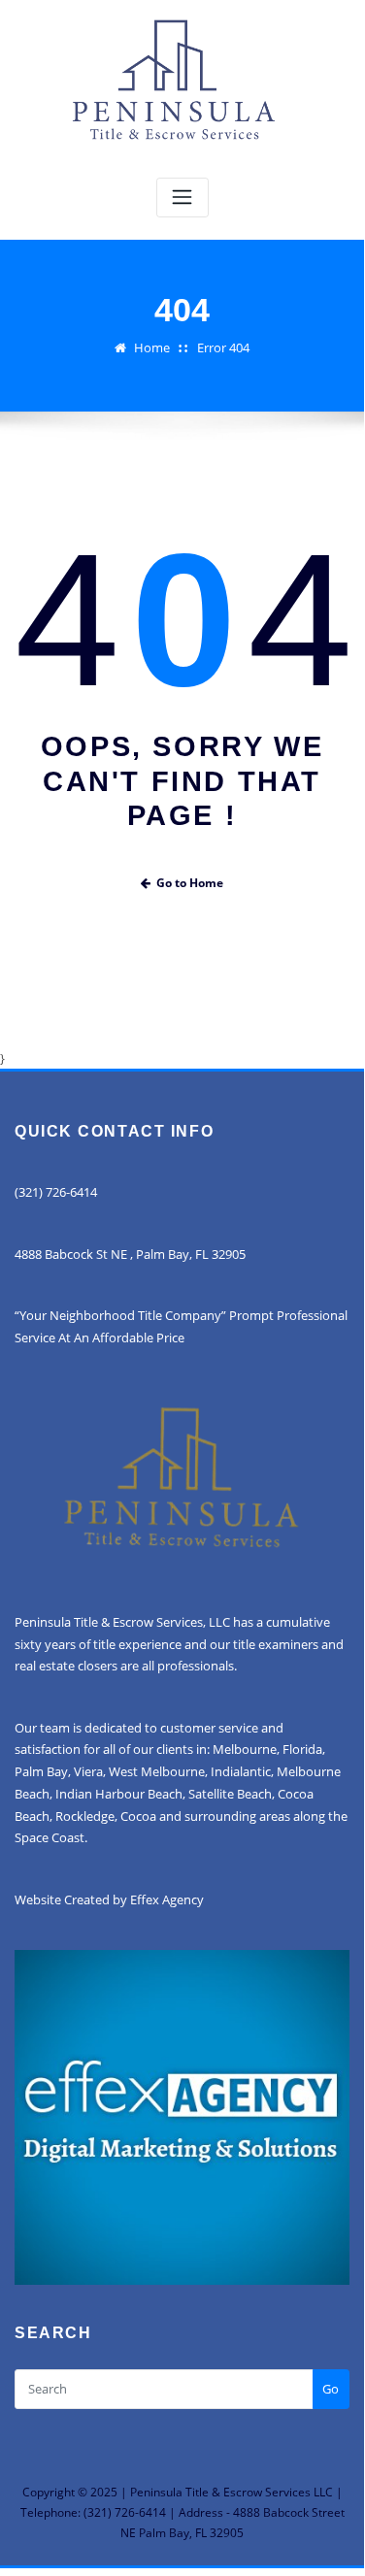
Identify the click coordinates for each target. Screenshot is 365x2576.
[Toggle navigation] (182, 198)
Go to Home (190, 883)
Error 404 (223, 347)
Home (152, 347)
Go (331, 2389)
